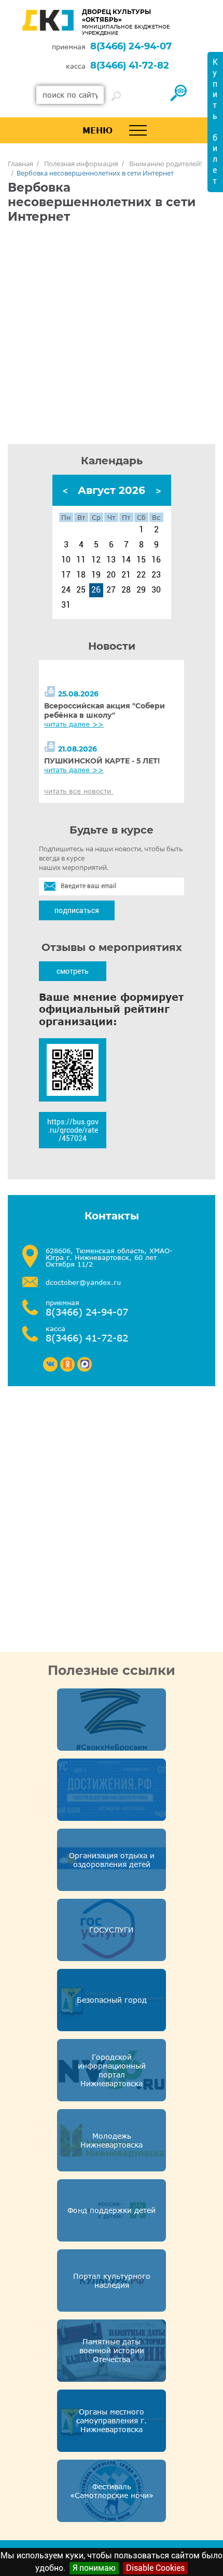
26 (96, 590)
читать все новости (79, 791)
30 (156, 590)
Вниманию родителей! (165, 164)
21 (126, 575)
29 (141, 590)
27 (111, 590)
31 (66, 605)
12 (96, 560)
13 (111, 560)
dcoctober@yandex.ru (83, 1283)
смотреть (73, 971)
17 (66, 575)
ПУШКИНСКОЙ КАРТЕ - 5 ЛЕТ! (102, 761)
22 (141, 575)
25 (81, 590)
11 (81, 560)
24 (66, 590)
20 (111, 575)
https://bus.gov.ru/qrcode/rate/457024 (73, 1130)
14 (126, 560)
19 (96, 575)
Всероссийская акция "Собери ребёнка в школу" (104, 710)
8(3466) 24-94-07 (131, 46)
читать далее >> (74, 724)
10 (66, 560)
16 (156, 560)
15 (141, 560)
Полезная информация (81, 164)
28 (126, 590)
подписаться (77, 910)
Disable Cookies (155, 2568)
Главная (20, 164)
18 (81, 575)
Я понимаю (94, 2568)
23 (156, 575)
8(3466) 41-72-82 (130, 65)
